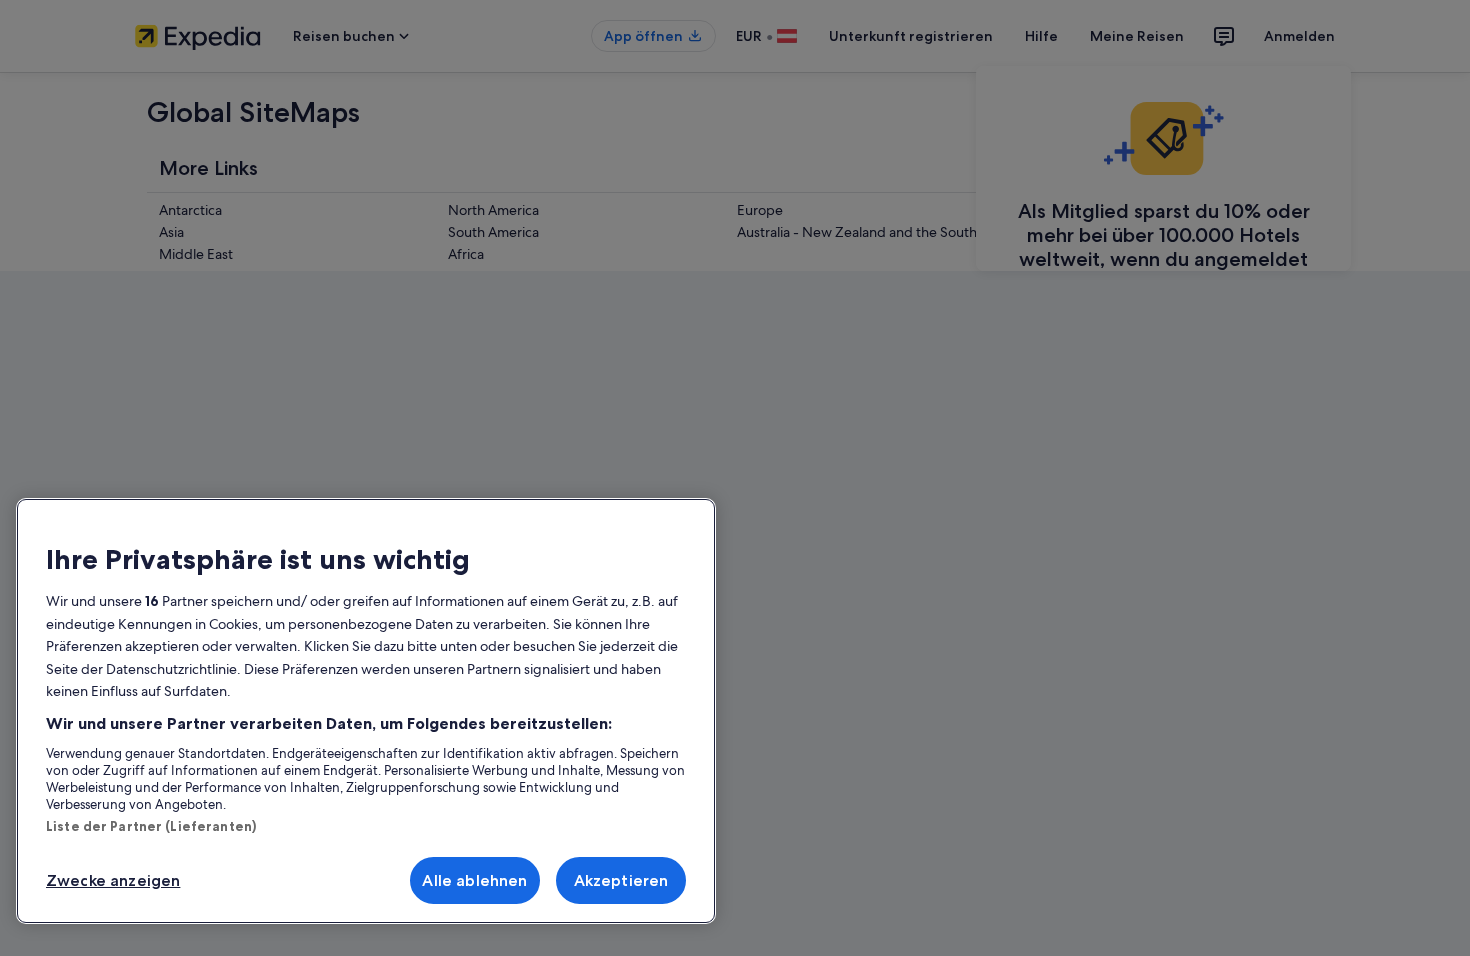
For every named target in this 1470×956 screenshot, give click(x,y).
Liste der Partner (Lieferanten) (151, 826)
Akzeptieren (621, 880)
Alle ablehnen (474, 880)
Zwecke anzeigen (113, 880)
